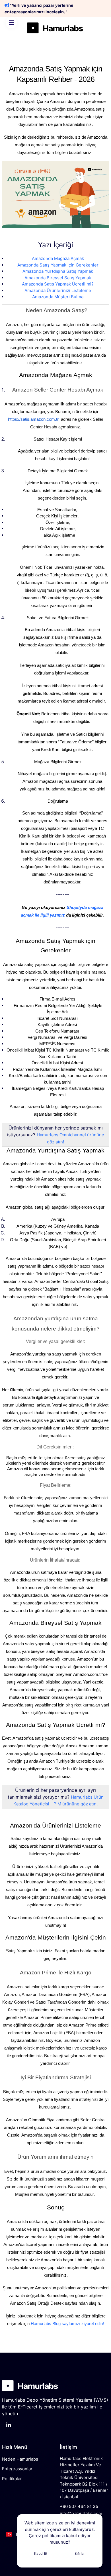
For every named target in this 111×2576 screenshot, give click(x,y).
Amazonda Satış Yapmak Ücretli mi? (58, 284)
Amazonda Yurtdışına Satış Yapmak (58, 271)
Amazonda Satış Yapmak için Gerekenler (58, 265)
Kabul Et (41, 2553)
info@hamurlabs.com (81, 2513)
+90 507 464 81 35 (79, 2506)
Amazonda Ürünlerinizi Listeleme (58, 290)
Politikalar (12, 2479)
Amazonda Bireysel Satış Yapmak (58, 278)
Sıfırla (79, 2553)
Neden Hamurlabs (20, 2459)
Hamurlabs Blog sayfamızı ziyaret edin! (67, 2324)
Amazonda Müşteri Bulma (58, 297)
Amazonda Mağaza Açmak (58, 258)
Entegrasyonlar (17, 2469)
